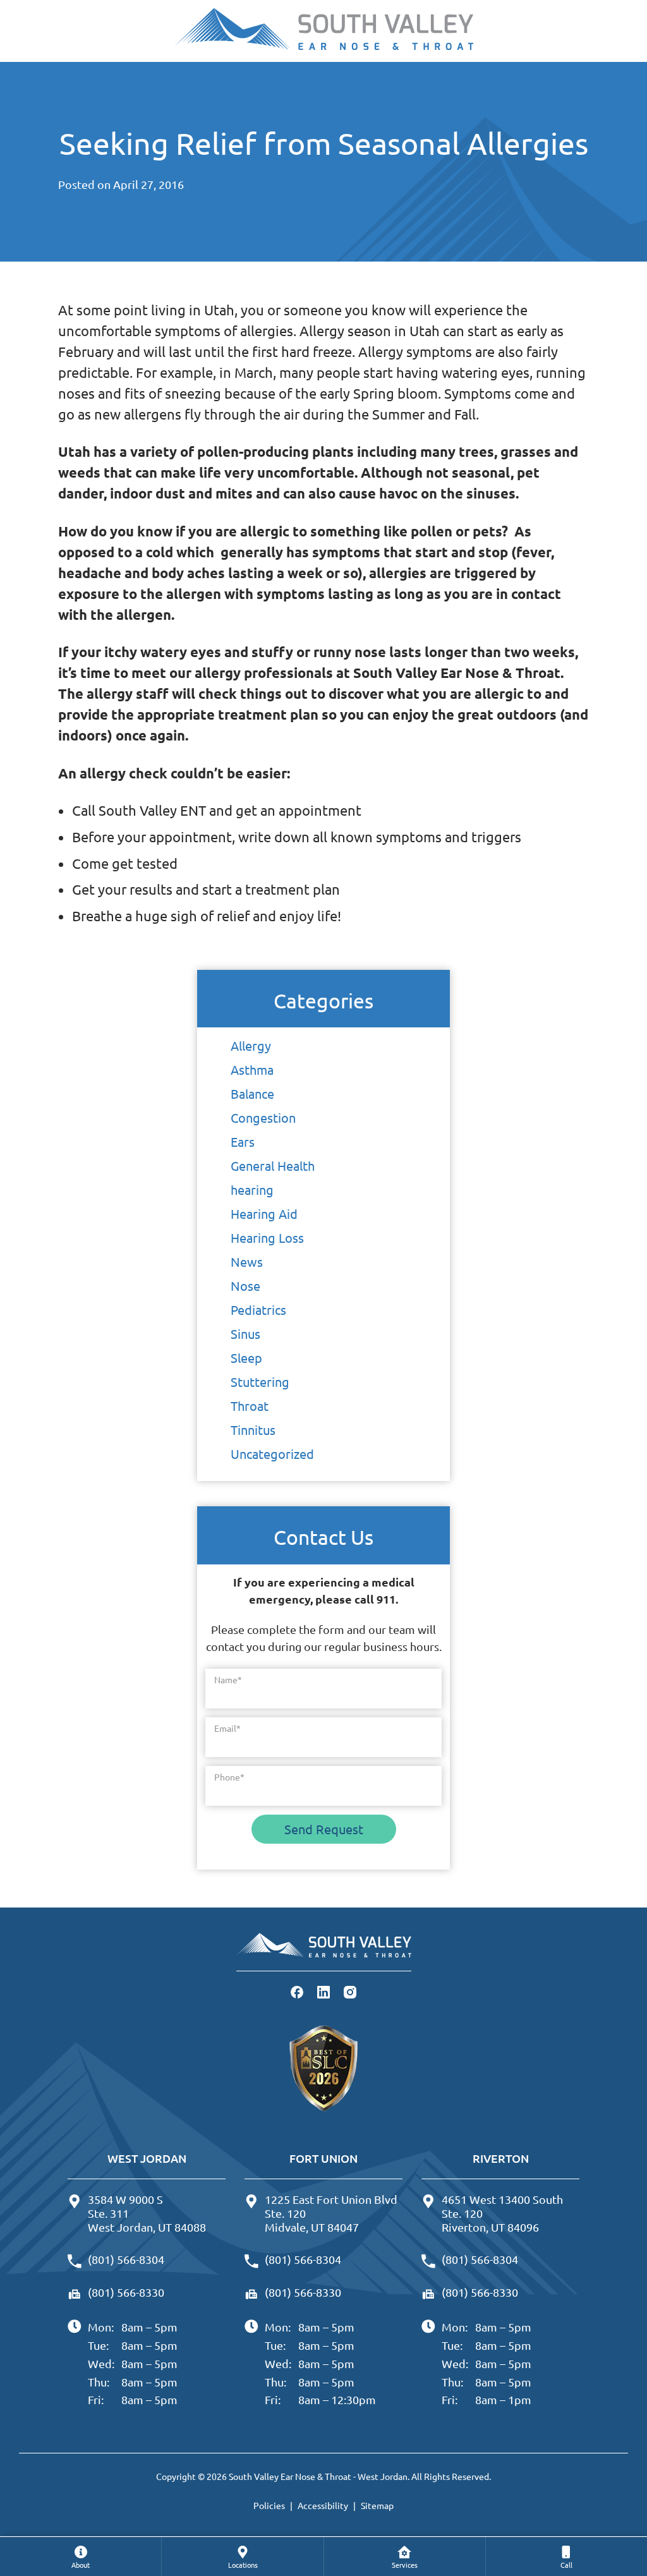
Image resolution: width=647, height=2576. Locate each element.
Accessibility (323, 2505)
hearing (252, 1189)
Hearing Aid (264, 1213)
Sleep (246, 1358)
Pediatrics (258, 1309)
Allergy (251, 1045)
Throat (250, 1406)
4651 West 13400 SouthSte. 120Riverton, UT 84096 (502, 2213)
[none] (81, 2556)
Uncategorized (272, 1454)
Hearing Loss (267, 1237)
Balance (252, 1093)
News (247, 1261)
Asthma (252, 1069)
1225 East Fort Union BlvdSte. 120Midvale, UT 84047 (331, 2213)
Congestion (263, 1117)
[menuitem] (81, 2556)
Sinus (245, 1333)
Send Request (324, 1829)
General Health (273, 1165)
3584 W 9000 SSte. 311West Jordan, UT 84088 (147, 2213)
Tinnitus (253, 1430)
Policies (269, 2505)
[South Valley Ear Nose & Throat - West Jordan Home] (323, 31)
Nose (245, 1285)
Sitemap (377, 2505)
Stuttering (260, 1382)
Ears (243, 1141)
